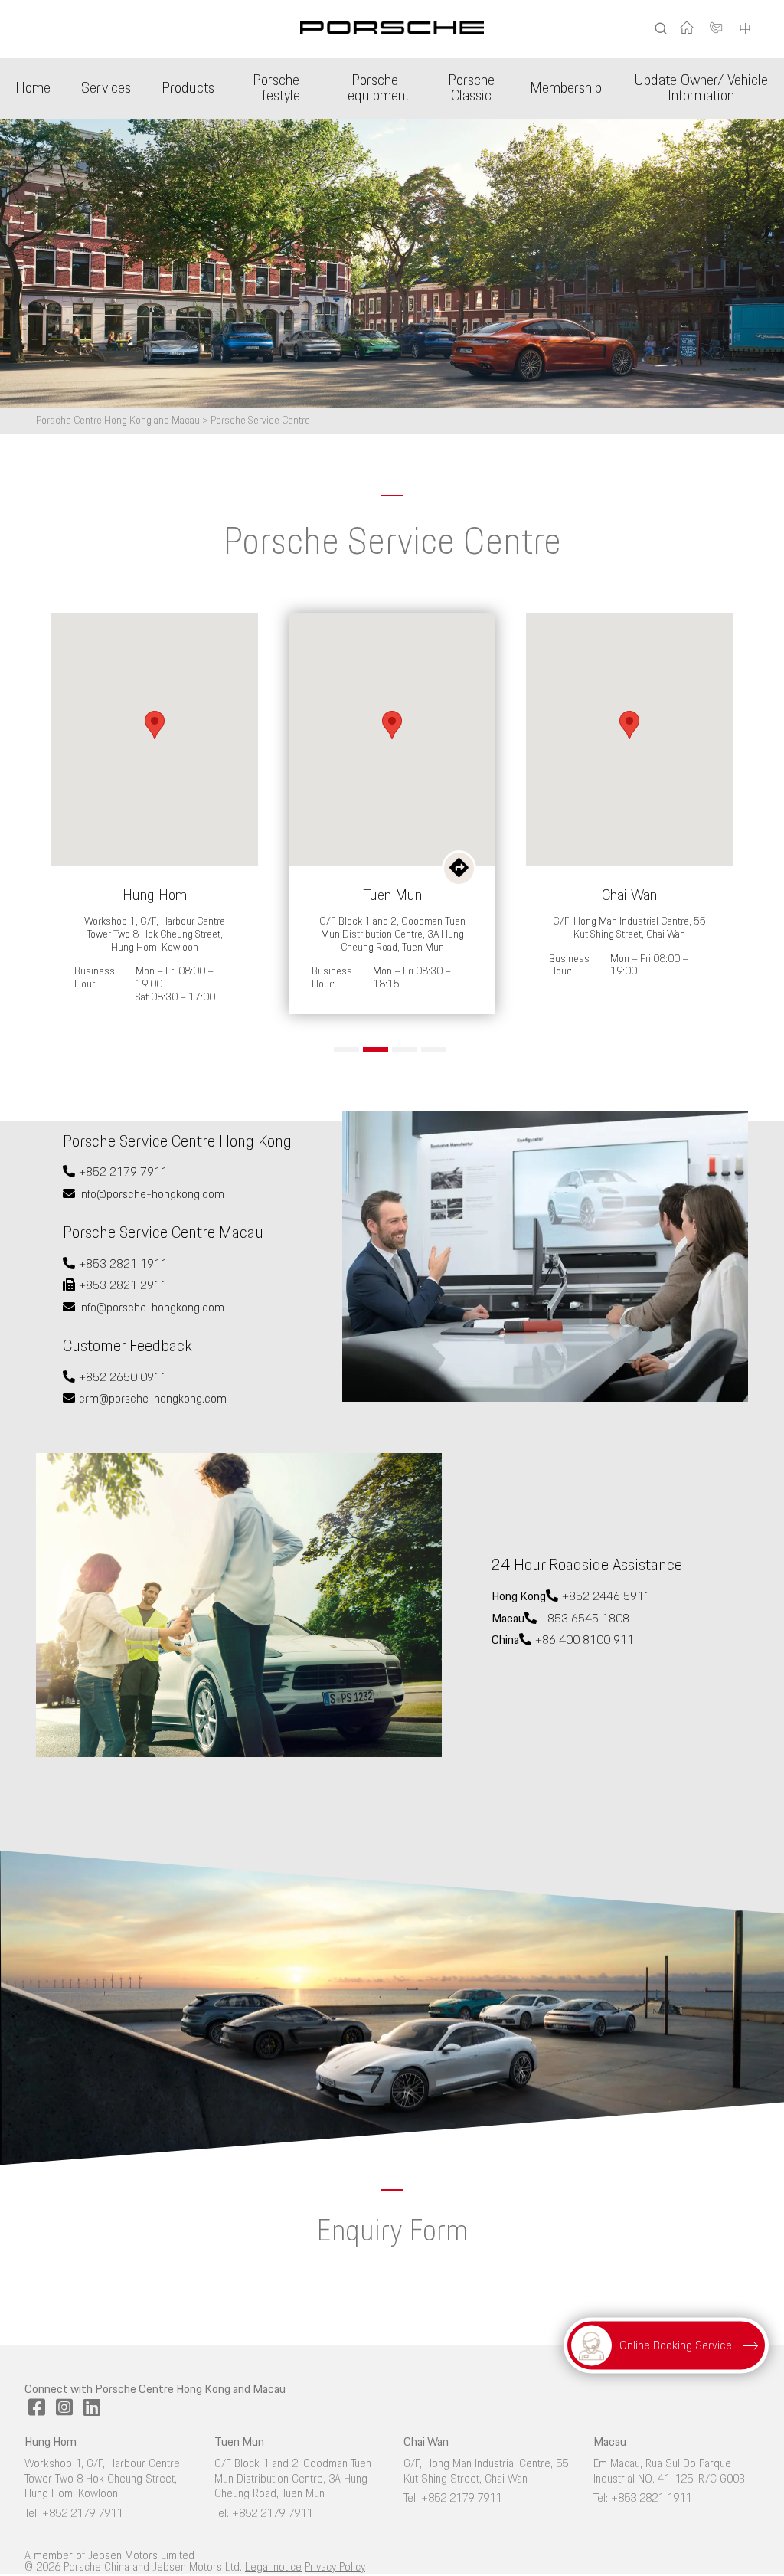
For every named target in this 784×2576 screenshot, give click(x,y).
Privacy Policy (335, 2568)
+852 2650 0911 (123, 1378)
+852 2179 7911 (123, 1172)
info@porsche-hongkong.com (152, 1195)
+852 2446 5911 (606, 1597)
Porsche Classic (471, 88)
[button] (346, 1049)
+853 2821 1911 (123, 1264)
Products (188, 88)
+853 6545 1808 (585, 1619)
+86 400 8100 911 (585, 1640)
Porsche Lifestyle (276, 88)
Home (33, 88)
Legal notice (273, 2568)
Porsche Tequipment (375, 88)
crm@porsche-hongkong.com (153, 1399)
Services (106, 88)
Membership (566, 88)
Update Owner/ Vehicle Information (701, 88)
